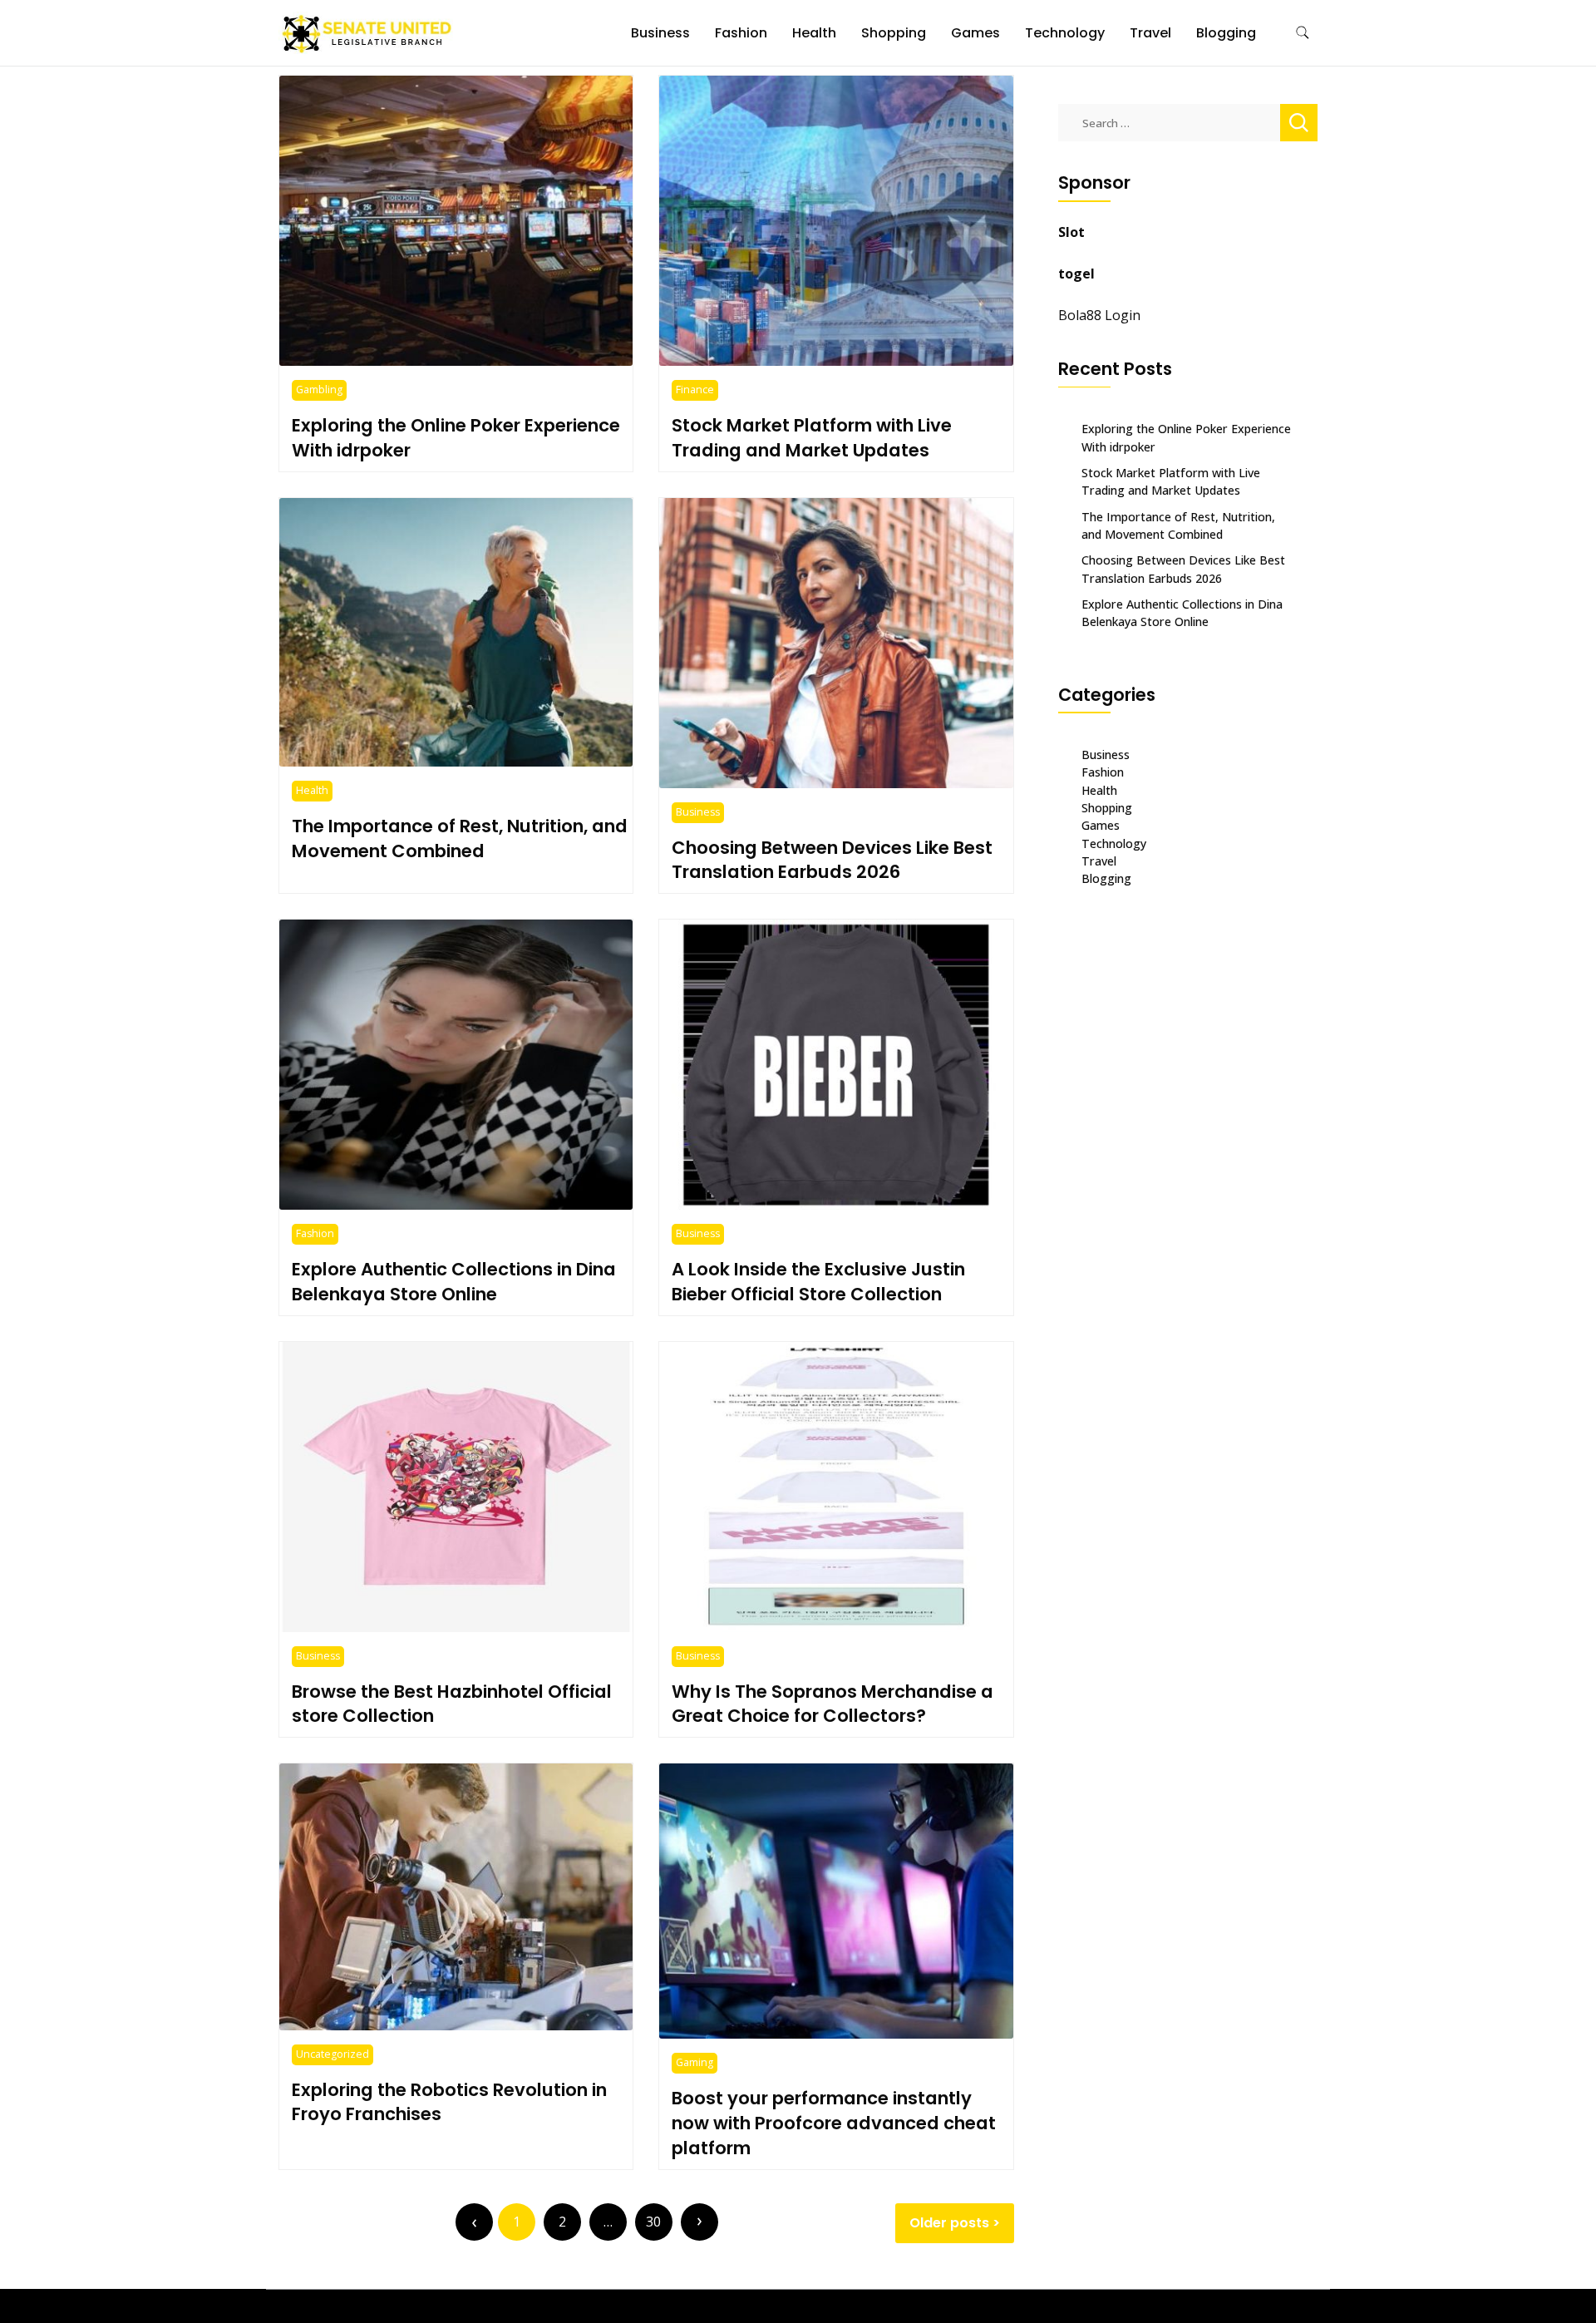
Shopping (894, 33)
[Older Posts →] (699, 2222)
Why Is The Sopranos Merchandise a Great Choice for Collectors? (832, 1704)
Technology (1065, 33)
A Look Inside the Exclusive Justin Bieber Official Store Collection (818, 1282)
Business (660, 33)
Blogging (1226, 33)
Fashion (741, 33)
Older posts (949, 2223)
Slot (1071, 232)
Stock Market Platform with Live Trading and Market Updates (812, 438)
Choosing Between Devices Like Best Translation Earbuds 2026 (832, 860)
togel (1076, 274)
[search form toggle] (1303, 33)
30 (653, 2222)
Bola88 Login (1099, 315)
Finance (695, 390)
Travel (1150, 33)
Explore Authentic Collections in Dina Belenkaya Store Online (454, 1282)
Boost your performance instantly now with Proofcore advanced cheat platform (834, 2123)
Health (814, 33)
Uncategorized (332, 2054)
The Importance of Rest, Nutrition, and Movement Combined (460, 838)
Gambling (319, 390)
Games (975, 33)
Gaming (695, 2062)
